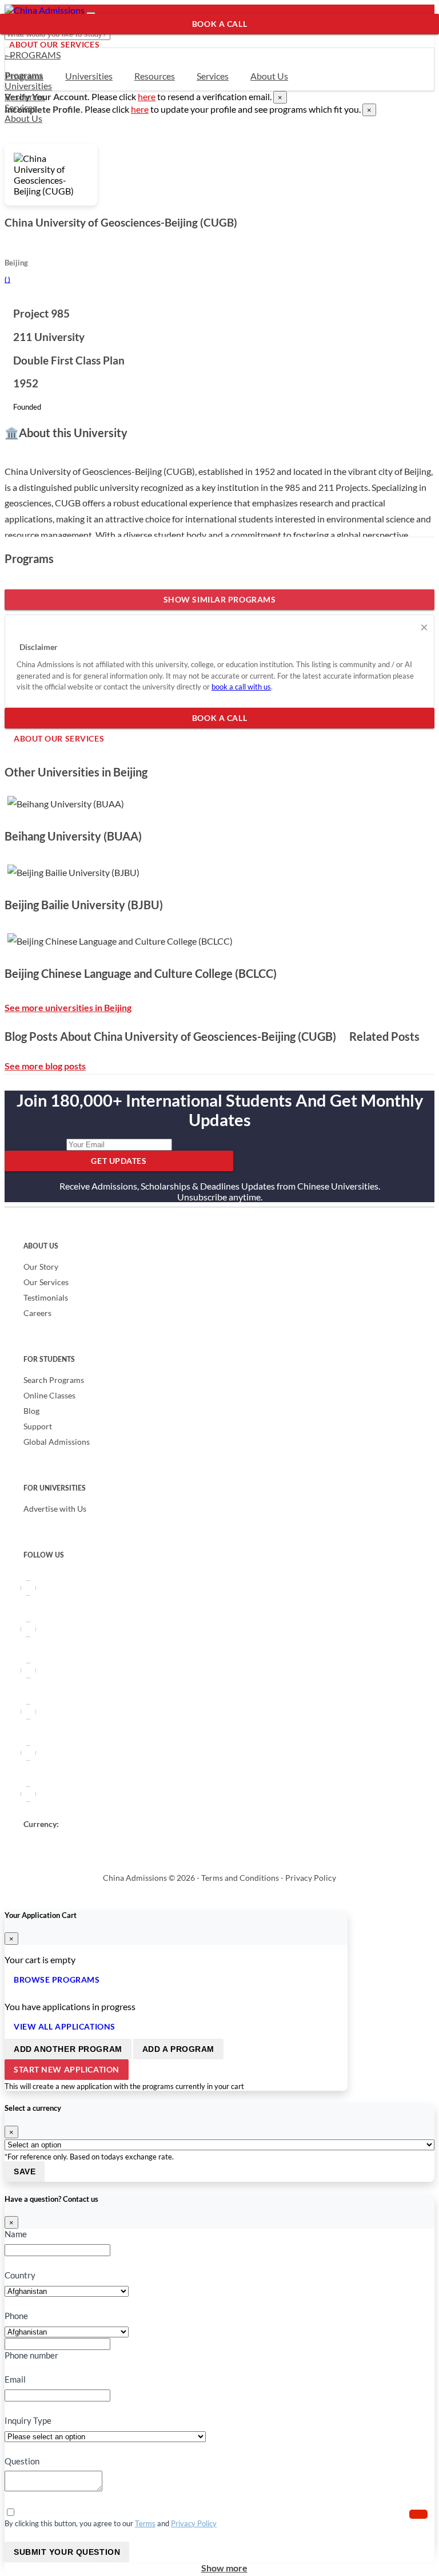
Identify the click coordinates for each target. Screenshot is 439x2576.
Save (25, 2171)
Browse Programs (57, 1979)
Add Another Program (68, 2049)
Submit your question (67, 2552)
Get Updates (119, 1161)
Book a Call (219, 24)
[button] (418, 2514)
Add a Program (178, 2049)
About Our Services (54, 44)
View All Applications (65, 2026)
